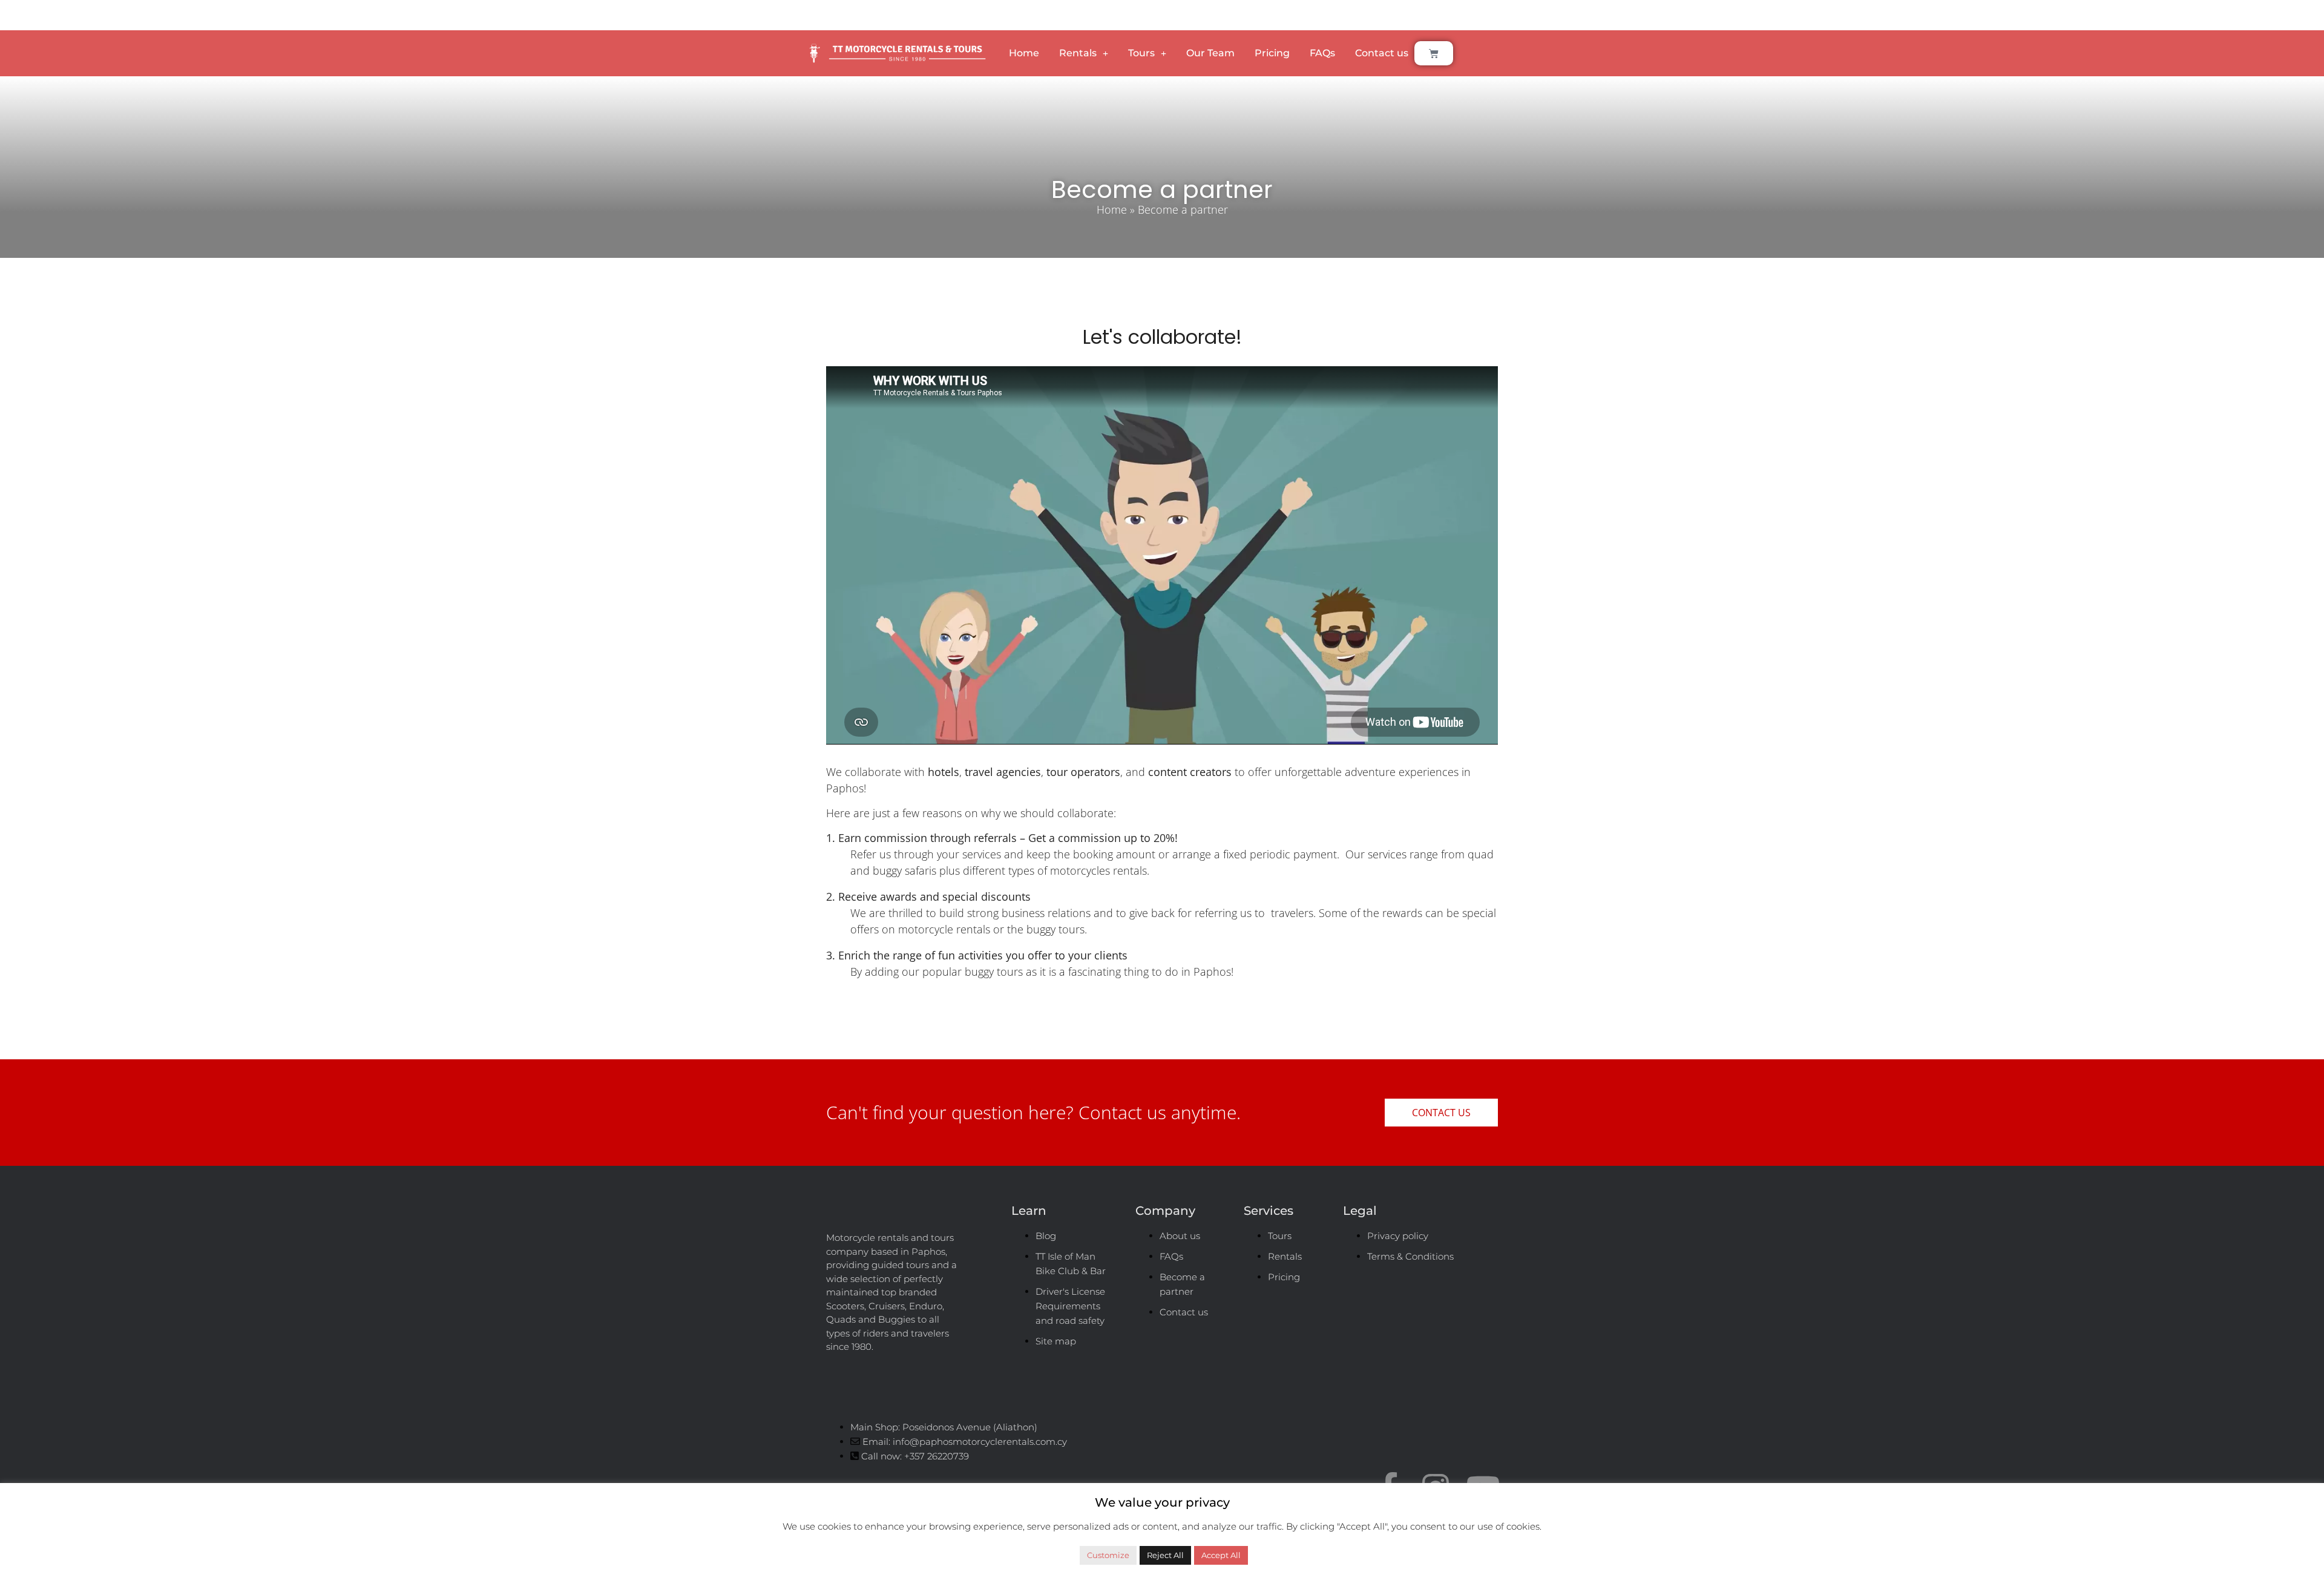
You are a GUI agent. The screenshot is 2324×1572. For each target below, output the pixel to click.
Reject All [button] (1165, 1555)
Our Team (1210, 53)
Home (1024, 53)
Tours (1141, 53)
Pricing (1272, 53)
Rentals (1078, 53)
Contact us (1382, 53)
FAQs (1322, 53)
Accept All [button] (1221, 1555)
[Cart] (1434, 53)
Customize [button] (1108, 1555)
